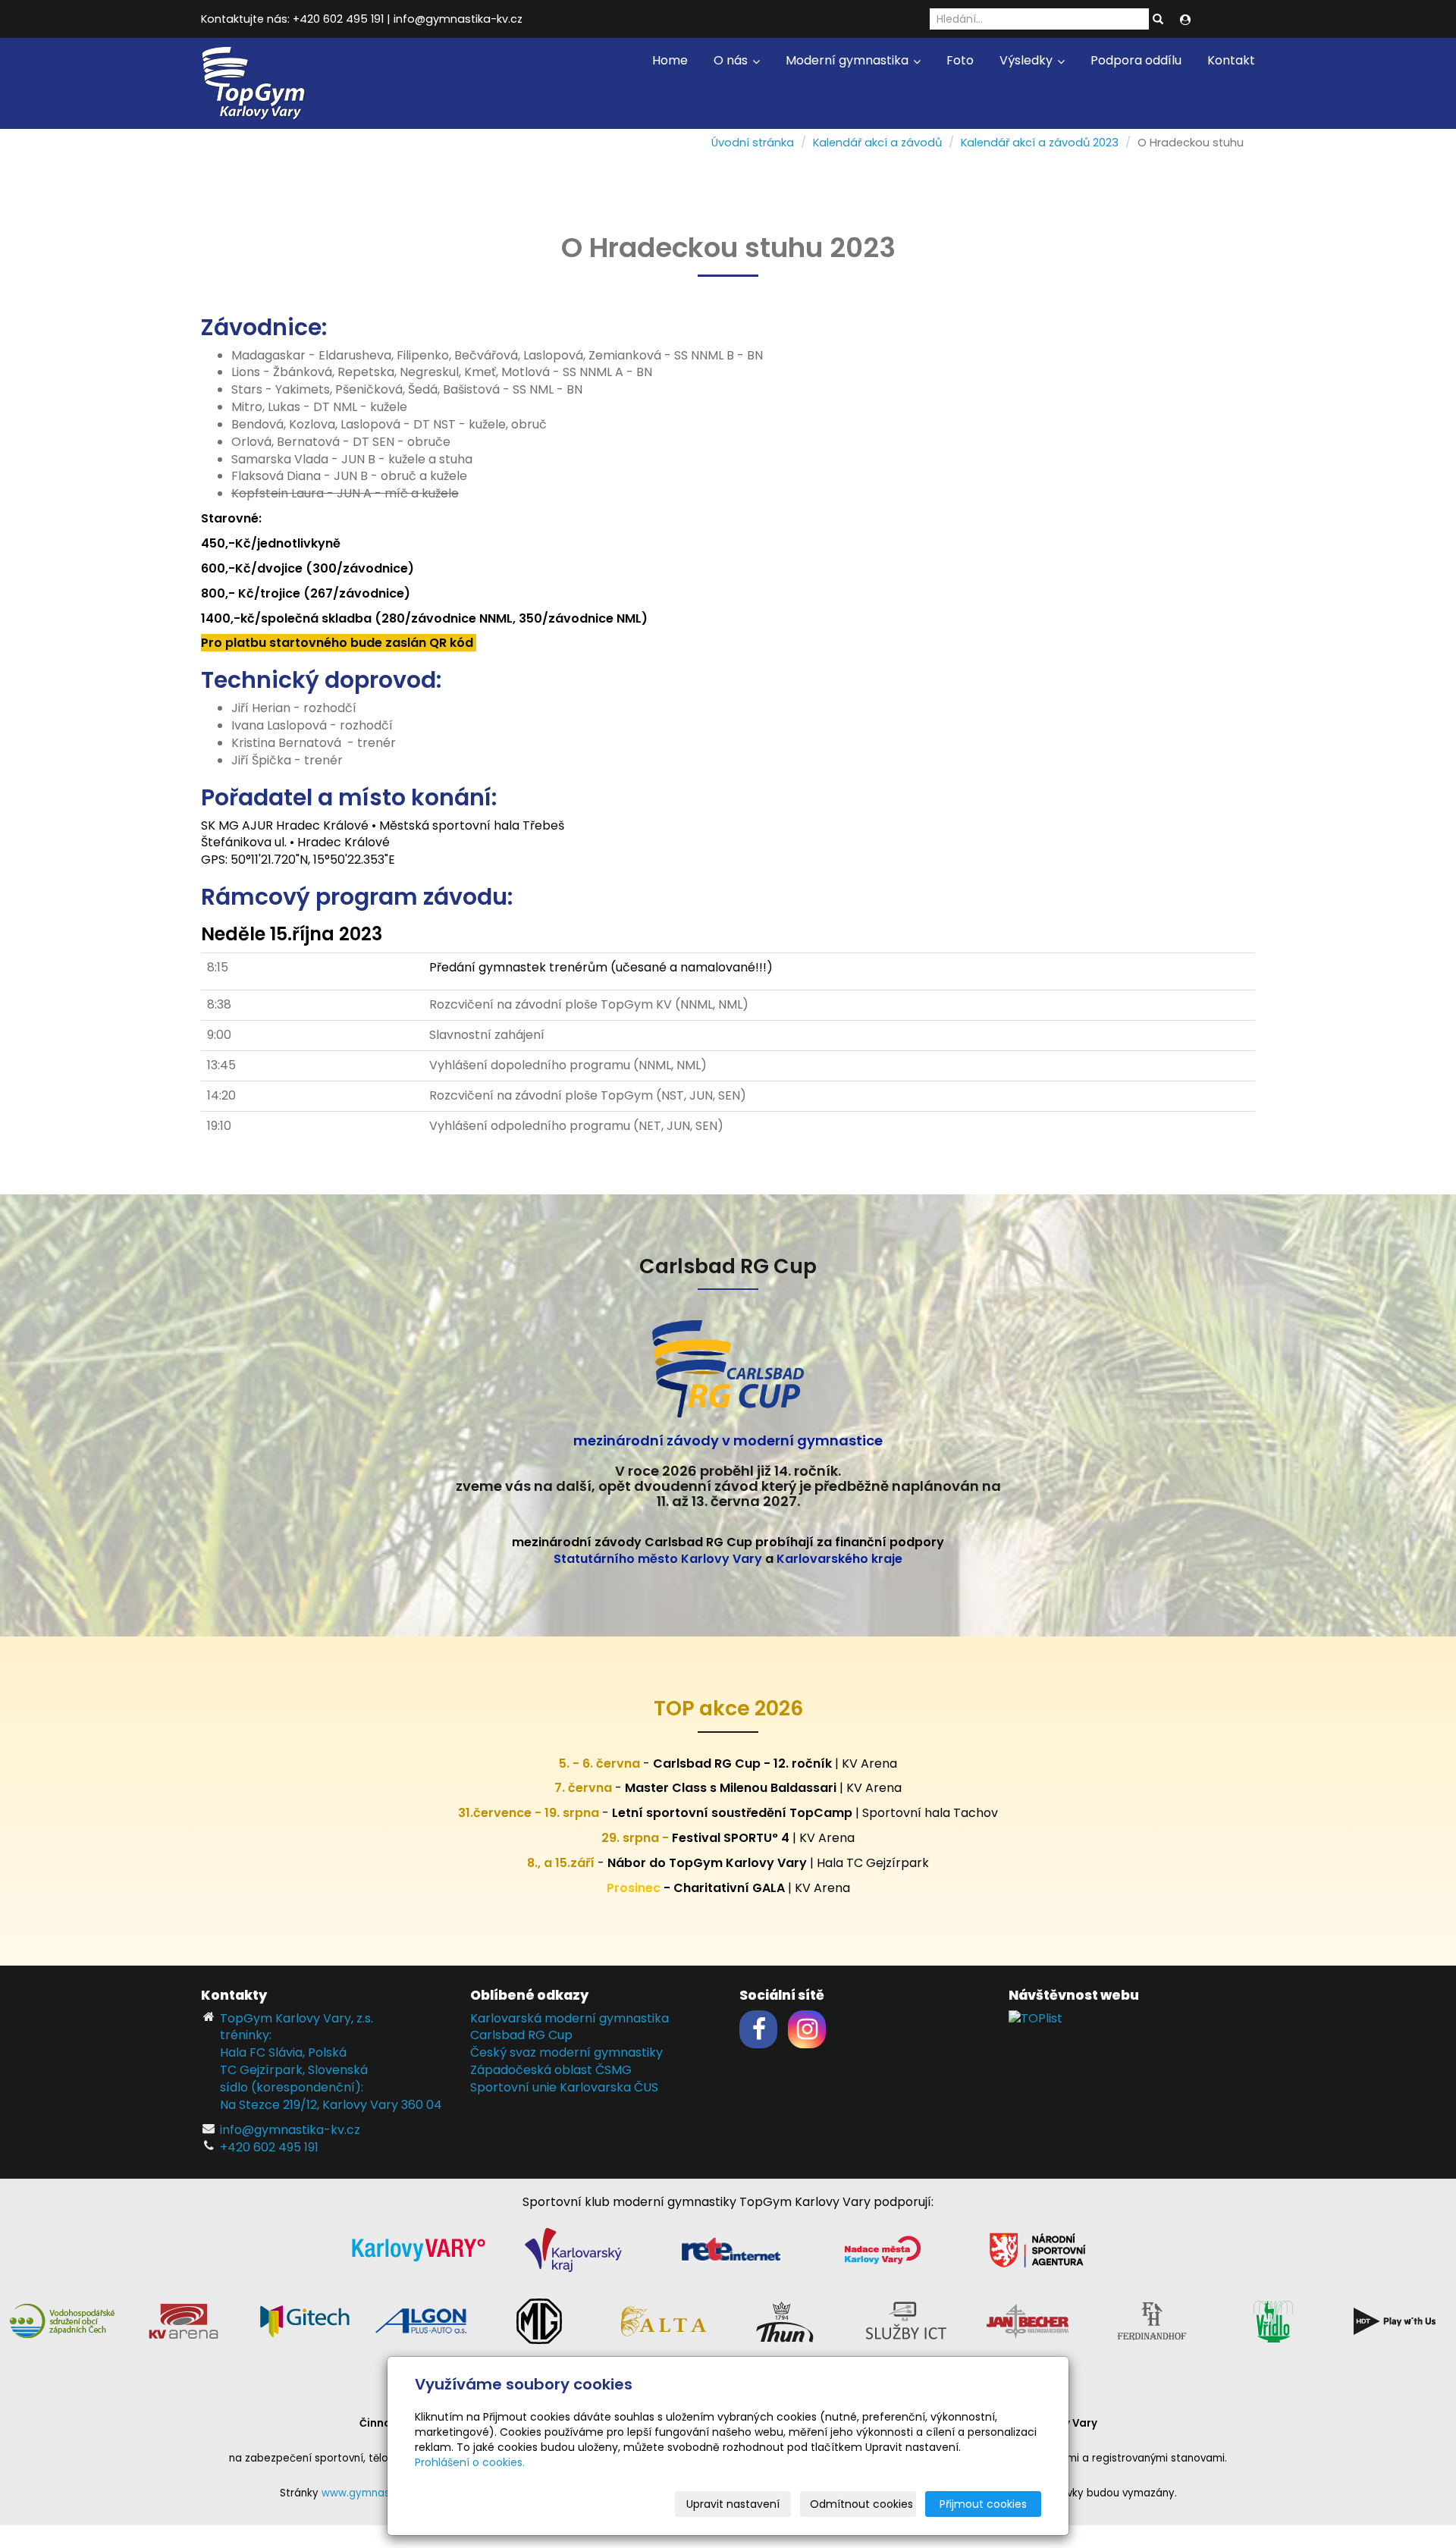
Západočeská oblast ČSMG (551, 2070)
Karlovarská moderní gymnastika (570, 2018)
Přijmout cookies (983, 2504)
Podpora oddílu (1136, 60)
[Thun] (785, 2320)
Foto (960, 60)
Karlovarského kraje (839, 1559)
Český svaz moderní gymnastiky (566, 2052)
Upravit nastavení (733, 2504)
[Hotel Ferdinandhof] (1152, 2320)
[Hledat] (1158, 20)
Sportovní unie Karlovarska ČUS (564, 2087)
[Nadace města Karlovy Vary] (883, 2249)
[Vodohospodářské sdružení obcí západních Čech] (62, 2320)
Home (670, 60)
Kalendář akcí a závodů (877, 143)
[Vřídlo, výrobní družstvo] (1273, 2320)
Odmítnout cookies (861, 2504)
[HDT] (1395, 2320)
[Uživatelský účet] (1185, 20)
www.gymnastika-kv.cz (380, 2493)
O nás (732, 60)
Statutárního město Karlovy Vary (658, 1559)
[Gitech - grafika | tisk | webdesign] (305, 2320)
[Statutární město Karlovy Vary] (419, 2249)
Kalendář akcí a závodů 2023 (1040, 143)
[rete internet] (731, 2249)
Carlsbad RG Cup (521, 2035)
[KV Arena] (184, 2320)
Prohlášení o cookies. (470, 2462)
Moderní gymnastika (849, 60)
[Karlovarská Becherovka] (1028, 2320)
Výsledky (1028, 60)
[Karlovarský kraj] (573, 2249)
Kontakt (1231, 60)
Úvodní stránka (753, 143)
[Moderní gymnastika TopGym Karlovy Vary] (254, 82)
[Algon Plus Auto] (420, 2320)
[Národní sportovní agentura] (1037, 2249)
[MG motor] (539, 2320)
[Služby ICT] (906, 2320)
